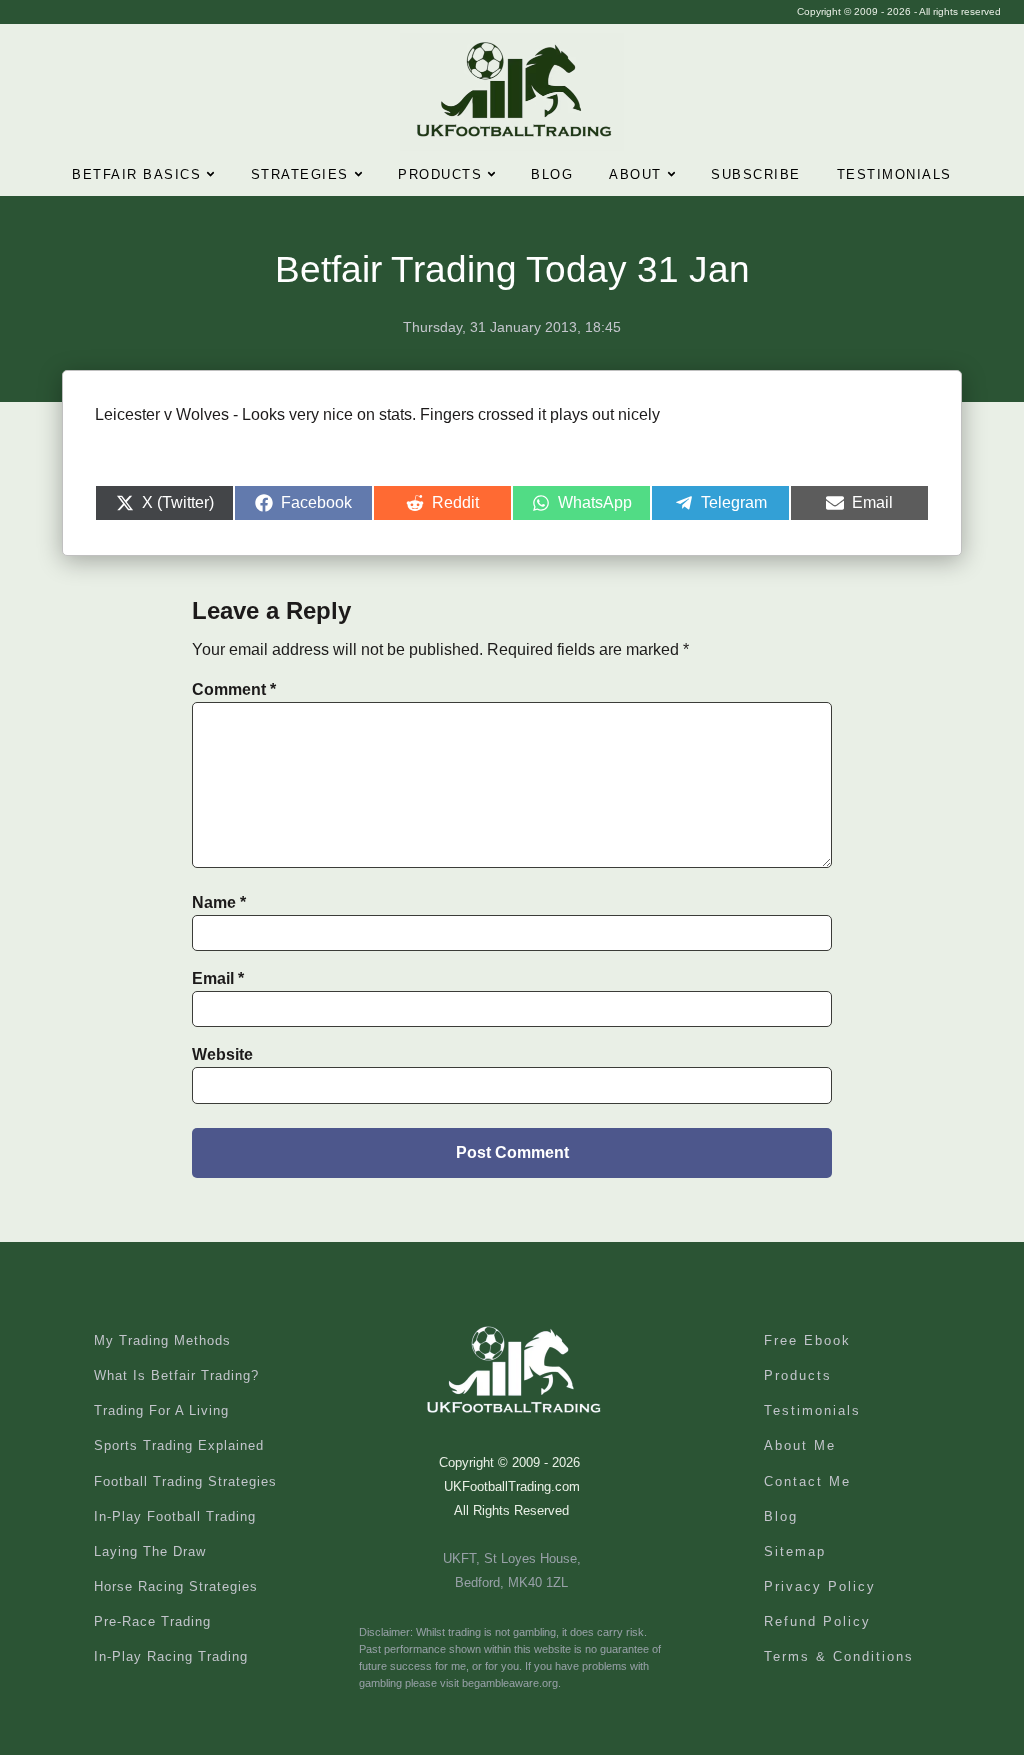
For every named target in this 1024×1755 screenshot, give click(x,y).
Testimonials (894, 174)
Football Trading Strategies (185, 1481)
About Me (800, 1445)
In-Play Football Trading (175, 1516)
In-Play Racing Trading (171, 1656)
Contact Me (807, 1481)
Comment (234, 689)
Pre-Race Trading (152, 1621)
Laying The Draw (150, 1551)
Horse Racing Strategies (176, 1586)
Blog (552, 174)
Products (440, 174)
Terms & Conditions (839, 1656)
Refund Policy (817, 1621)
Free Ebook (807, 1340)
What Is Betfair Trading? (176, 1375)
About (635, 174)
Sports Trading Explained (179, 1445)
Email (218, 978)
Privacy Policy (820, 1586)
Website (222, 1054)
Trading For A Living (161, 1410)
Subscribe (756, 174)
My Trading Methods (162, 1340)
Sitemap (795, 1551)
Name (219, 902)
